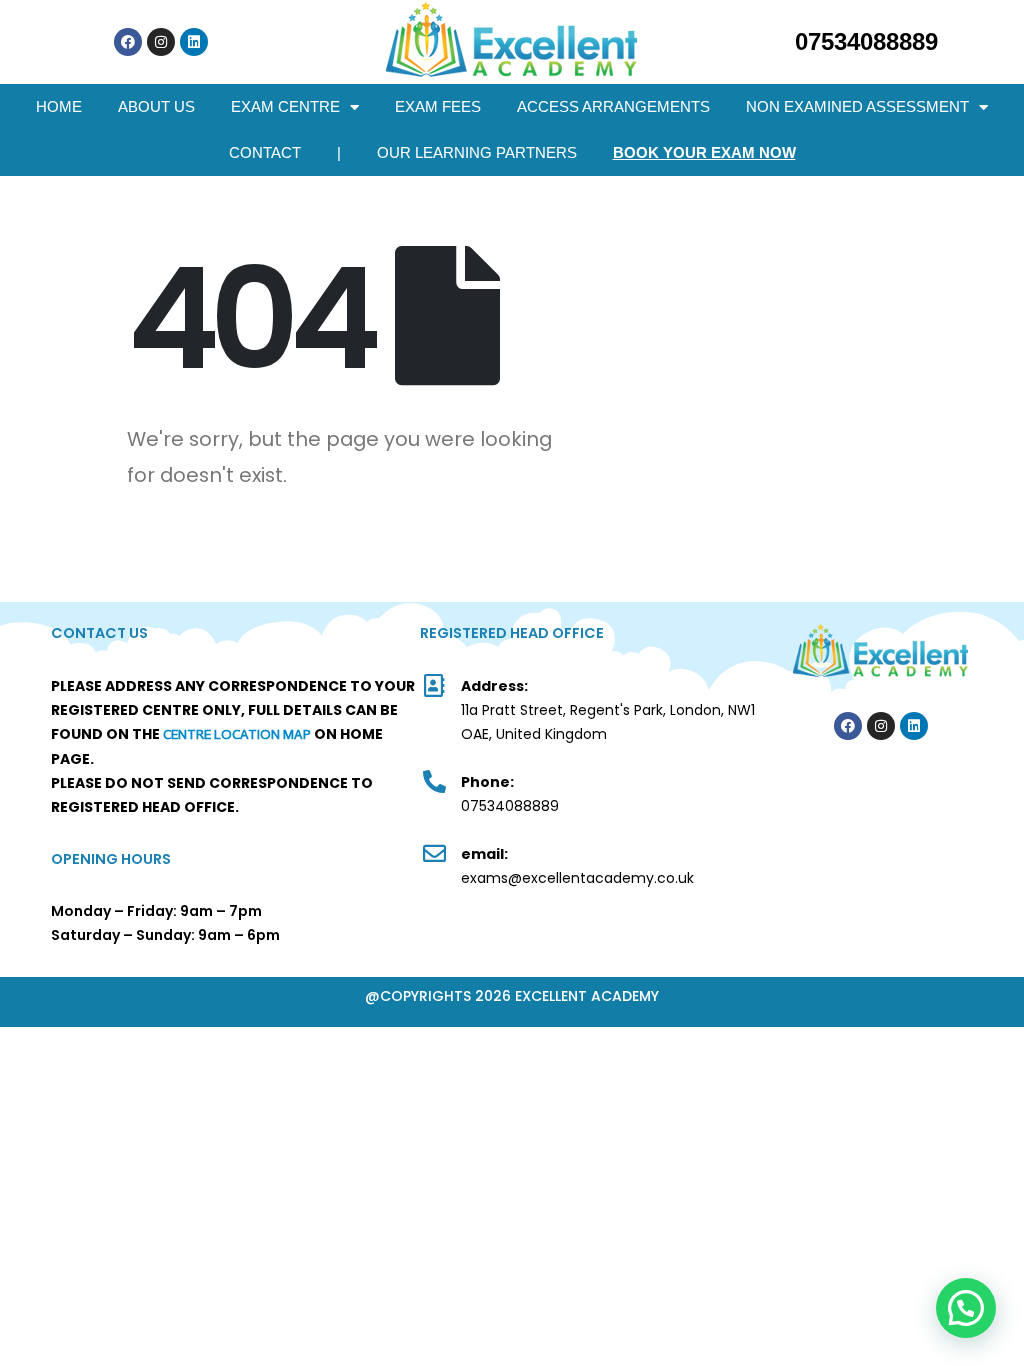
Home (59, 106)
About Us (156, 106)
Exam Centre (285, 106)
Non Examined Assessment (857, 106)
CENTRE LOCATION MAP (237, 734)
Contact (265, 152)
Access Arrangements (613, 106)
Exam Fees (438, 106)
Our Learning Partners (477, 152)
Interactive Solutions (844, 781)
